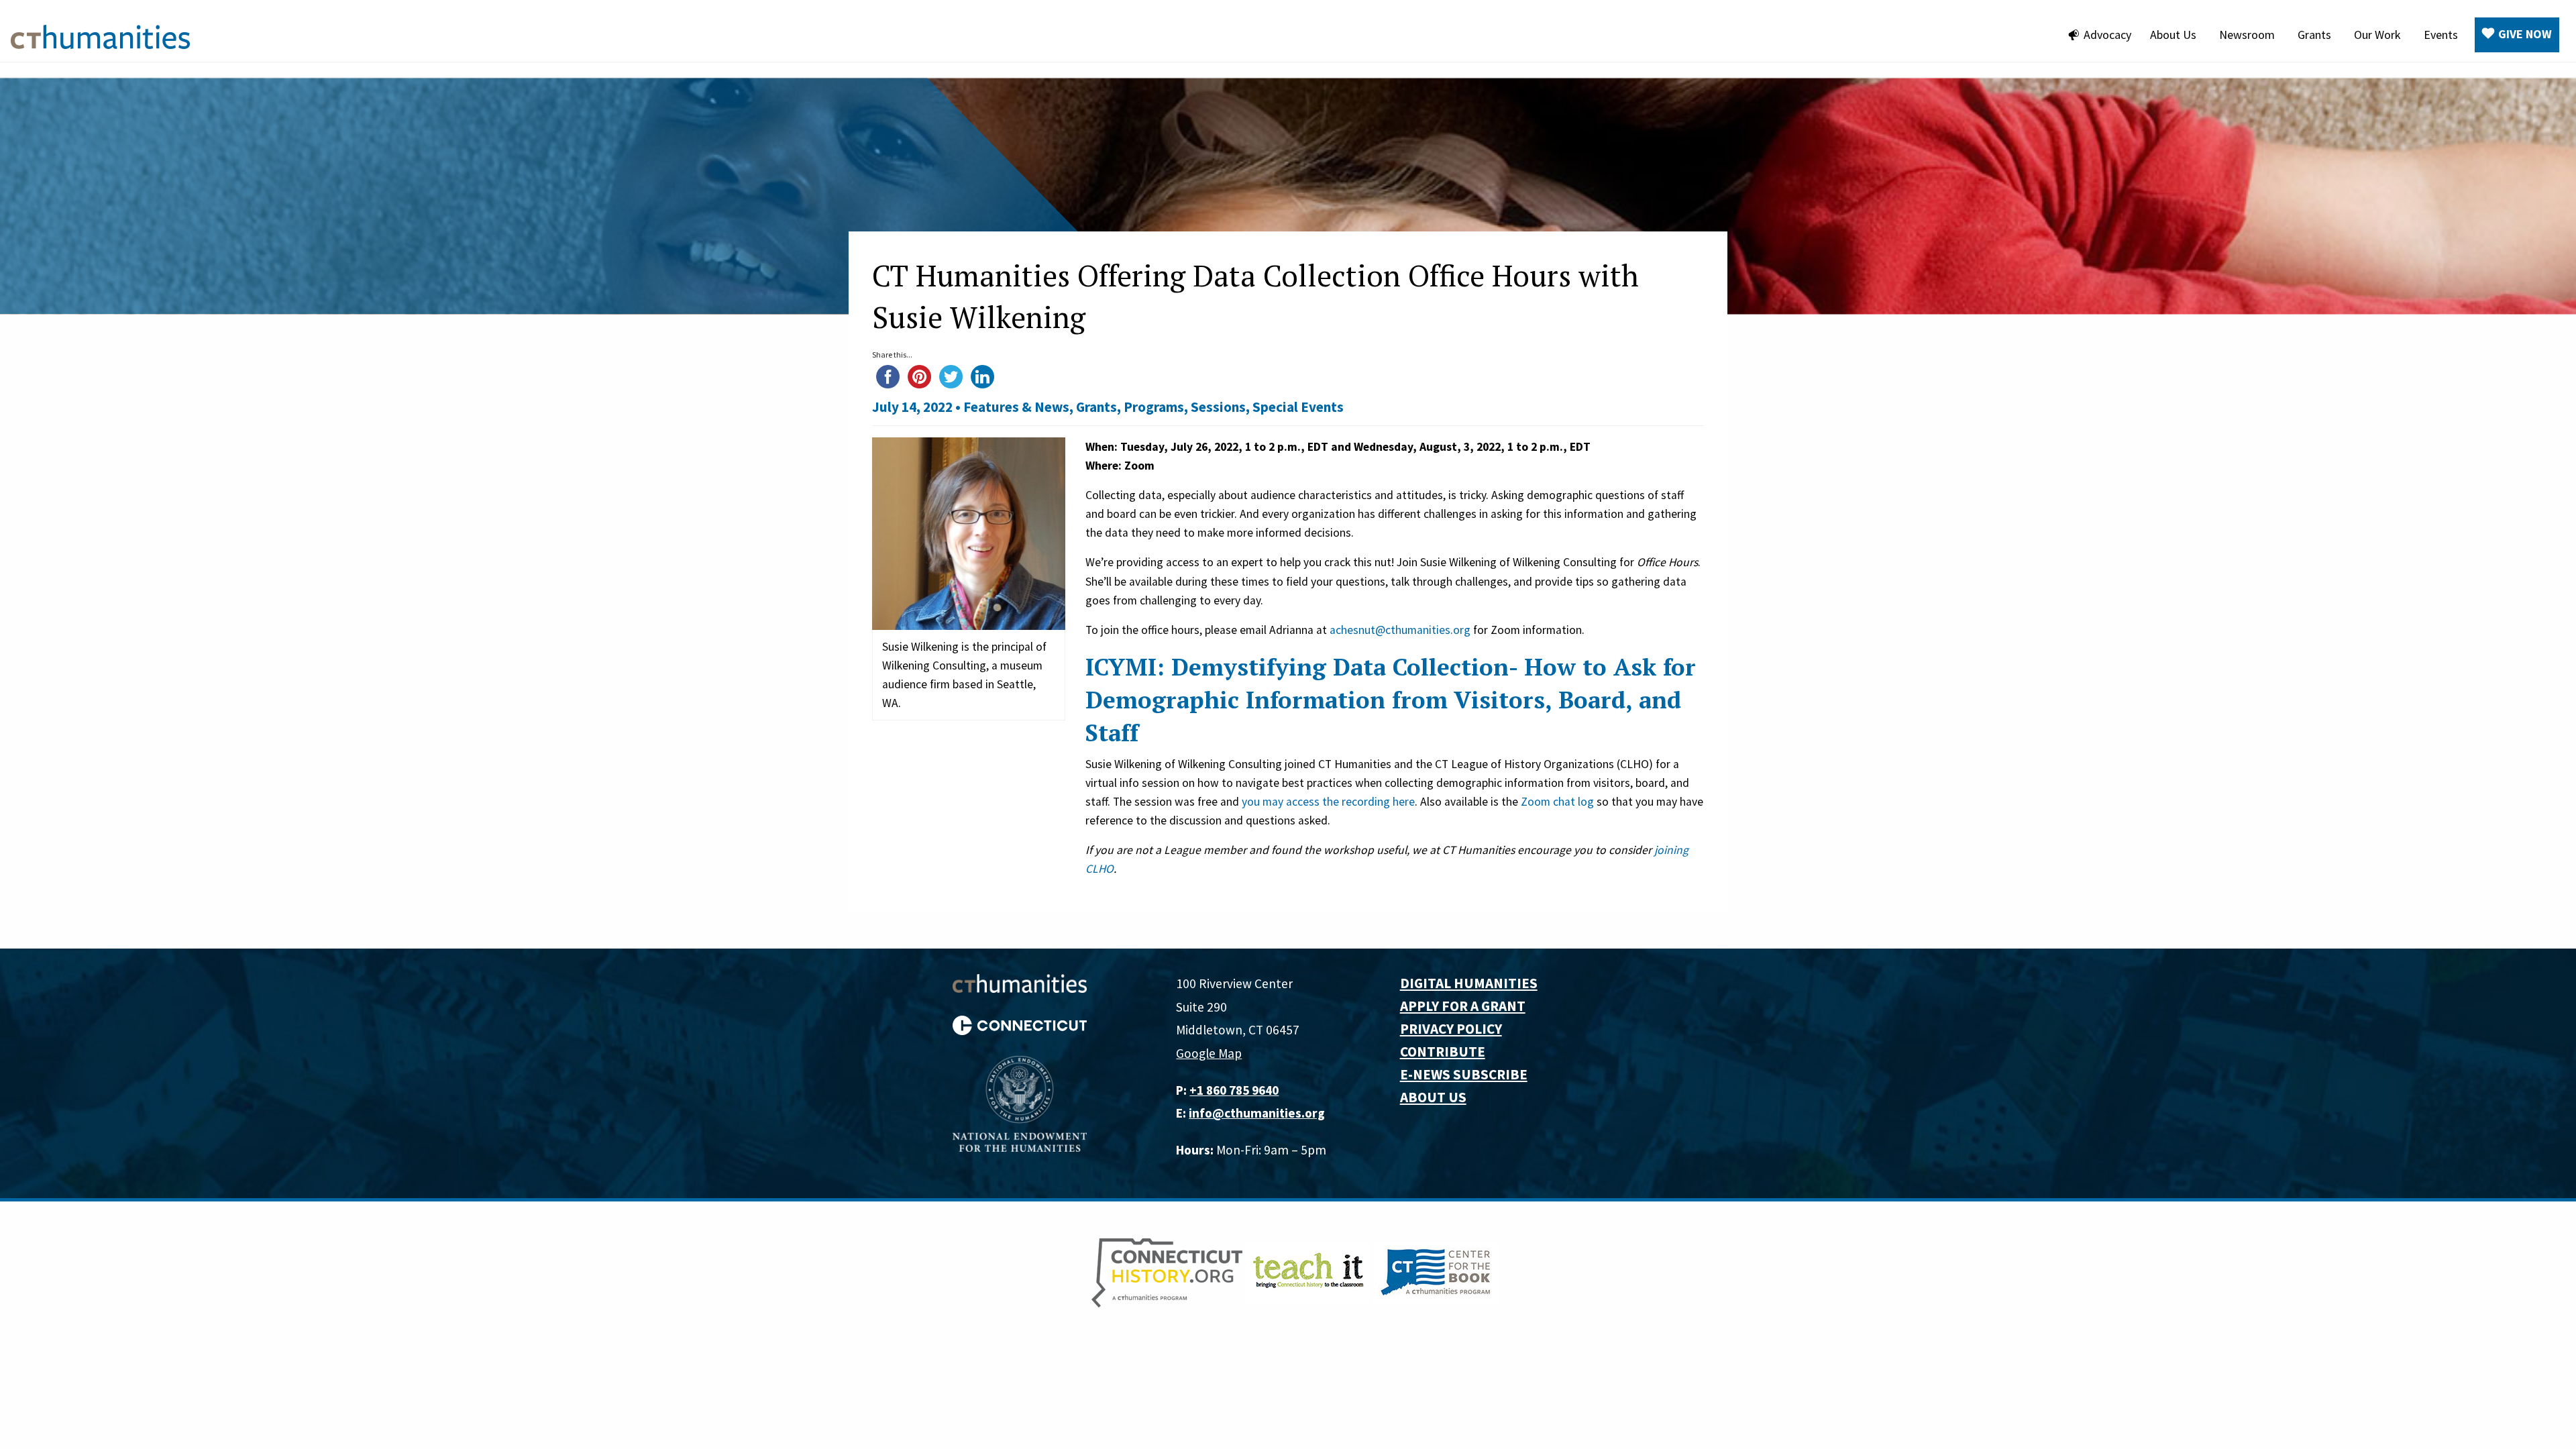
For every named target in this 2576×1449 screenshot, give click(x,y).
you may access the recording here (1328, 802)
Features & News (1016, 407)
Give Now (2525, 34)
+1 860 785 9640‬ (1234, 1090)
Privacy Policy (1451, 1029)
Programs (1154, 407)
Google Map (1209, 1053)
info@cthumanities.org (1257, 1113)
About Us (2173, 35)
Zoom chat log (1557, 802)
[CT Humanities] (100, 36)
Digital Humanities (1469, 983)
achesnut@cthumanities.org (1400, 630)
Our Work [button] (2377, 35)
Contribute (1443, 1052)
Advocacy (2107, 35)
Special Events (1298, 407)
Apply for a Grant (1463, 1006)
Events (2441, 35)
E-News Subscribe (1464, 1074)
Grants (2314, 35)
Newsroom (2247, 35)
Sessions (1218, 407)
